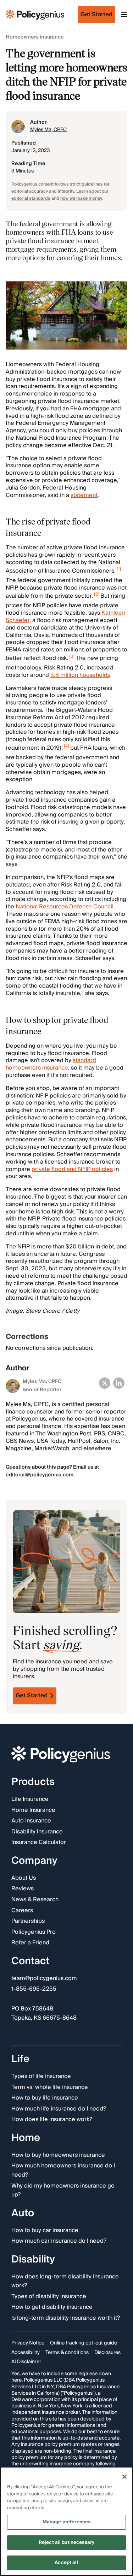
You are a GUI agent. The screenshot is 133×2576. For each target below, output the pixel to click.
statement (84, 495)
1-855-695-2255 (34, 1989)
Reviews (23, 1889)
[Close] (124, 2477)
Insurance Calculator (39, 1843)
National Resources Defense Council (65, 907)
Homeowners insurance (35, 37)
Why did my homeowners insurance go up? (63, 2190)
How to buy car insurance (45, 2230)
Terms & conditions (67, 2353)
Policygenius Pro (34, 1932)
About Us (24, 1878)
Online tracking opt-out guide (84, 2343)
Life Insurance (30, 1799)
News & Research (35, 1900)
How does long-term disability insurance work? (65, 2281)
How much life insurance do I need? (59, 2109)
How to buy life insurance (45, 2098)
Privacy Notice (28, 2343)
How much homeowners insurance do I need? (63, 2170)
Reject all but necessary (66, 2542)
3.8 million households (80, 675)
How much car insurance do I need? (59, 2241)
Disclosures (107, 2353)
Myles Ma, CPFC (48, 130)
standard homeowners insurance (51, 1064)
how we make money (81, 198)
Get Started (32, 1696)
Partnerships (28, 1921)
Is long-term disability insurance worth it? (66, 2318)
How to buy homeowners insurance (58, 2155)
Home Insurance (33, 1810)
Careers (22, 1911)
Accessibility (26, 2353)
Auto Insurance (31, 1821)
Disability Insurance (37, 1832)
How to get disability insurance (52, 2307)
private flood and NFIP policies (72, 1169)
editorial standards (31, 198)
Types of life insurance (41, 2077)
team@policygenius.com (44, 1979)
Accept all (66, 2563)
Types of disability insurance (49, 2297)
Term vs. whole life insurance (50, 2087)
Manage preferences (66, 2522)
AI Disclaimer (26, 2362)
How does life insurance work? (52, 2120)
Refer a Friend (30, 1943)
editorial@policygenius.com (40, 1475)
